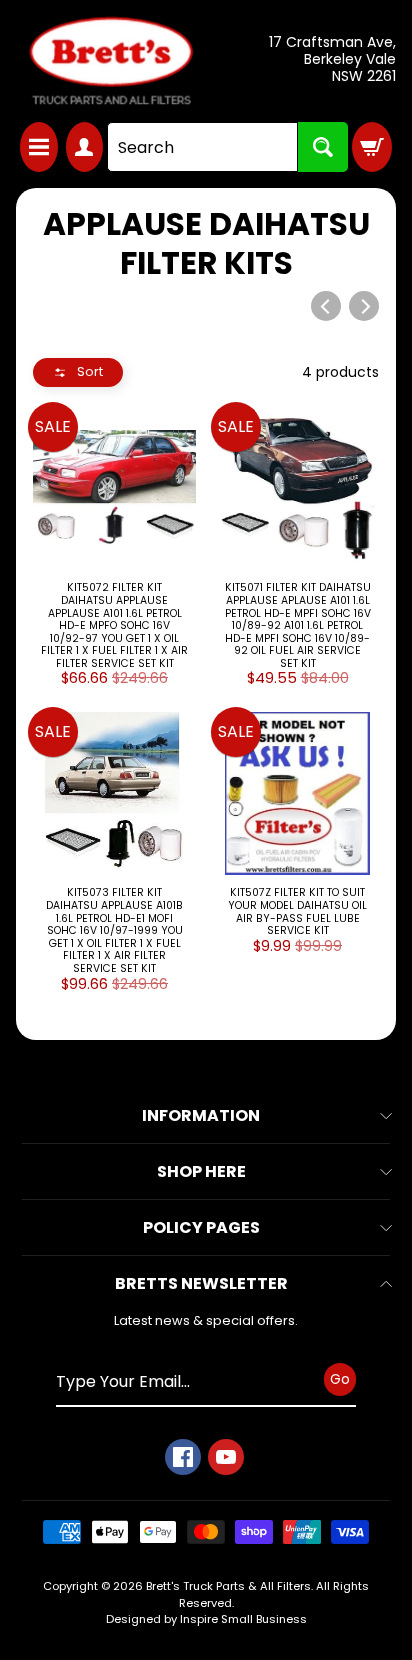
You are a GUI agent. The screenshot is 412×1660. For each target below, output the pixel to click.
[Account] (85, 147)
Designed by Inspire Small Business (206, 1619)
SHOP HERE (201, 1171)
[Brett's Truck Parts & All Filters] (111, 61)
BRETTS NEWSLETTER (201, 1283)
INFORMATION (201, 1115)
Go (340, 1379)
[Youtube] (226, 1457)
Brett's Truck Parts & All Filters (228, 1586)
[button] (78, 372)
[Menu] (39, 147)
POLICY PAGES (201, 1227)
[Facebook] (183, 1457)
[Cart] (372, 147)
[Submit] (323, 147)
